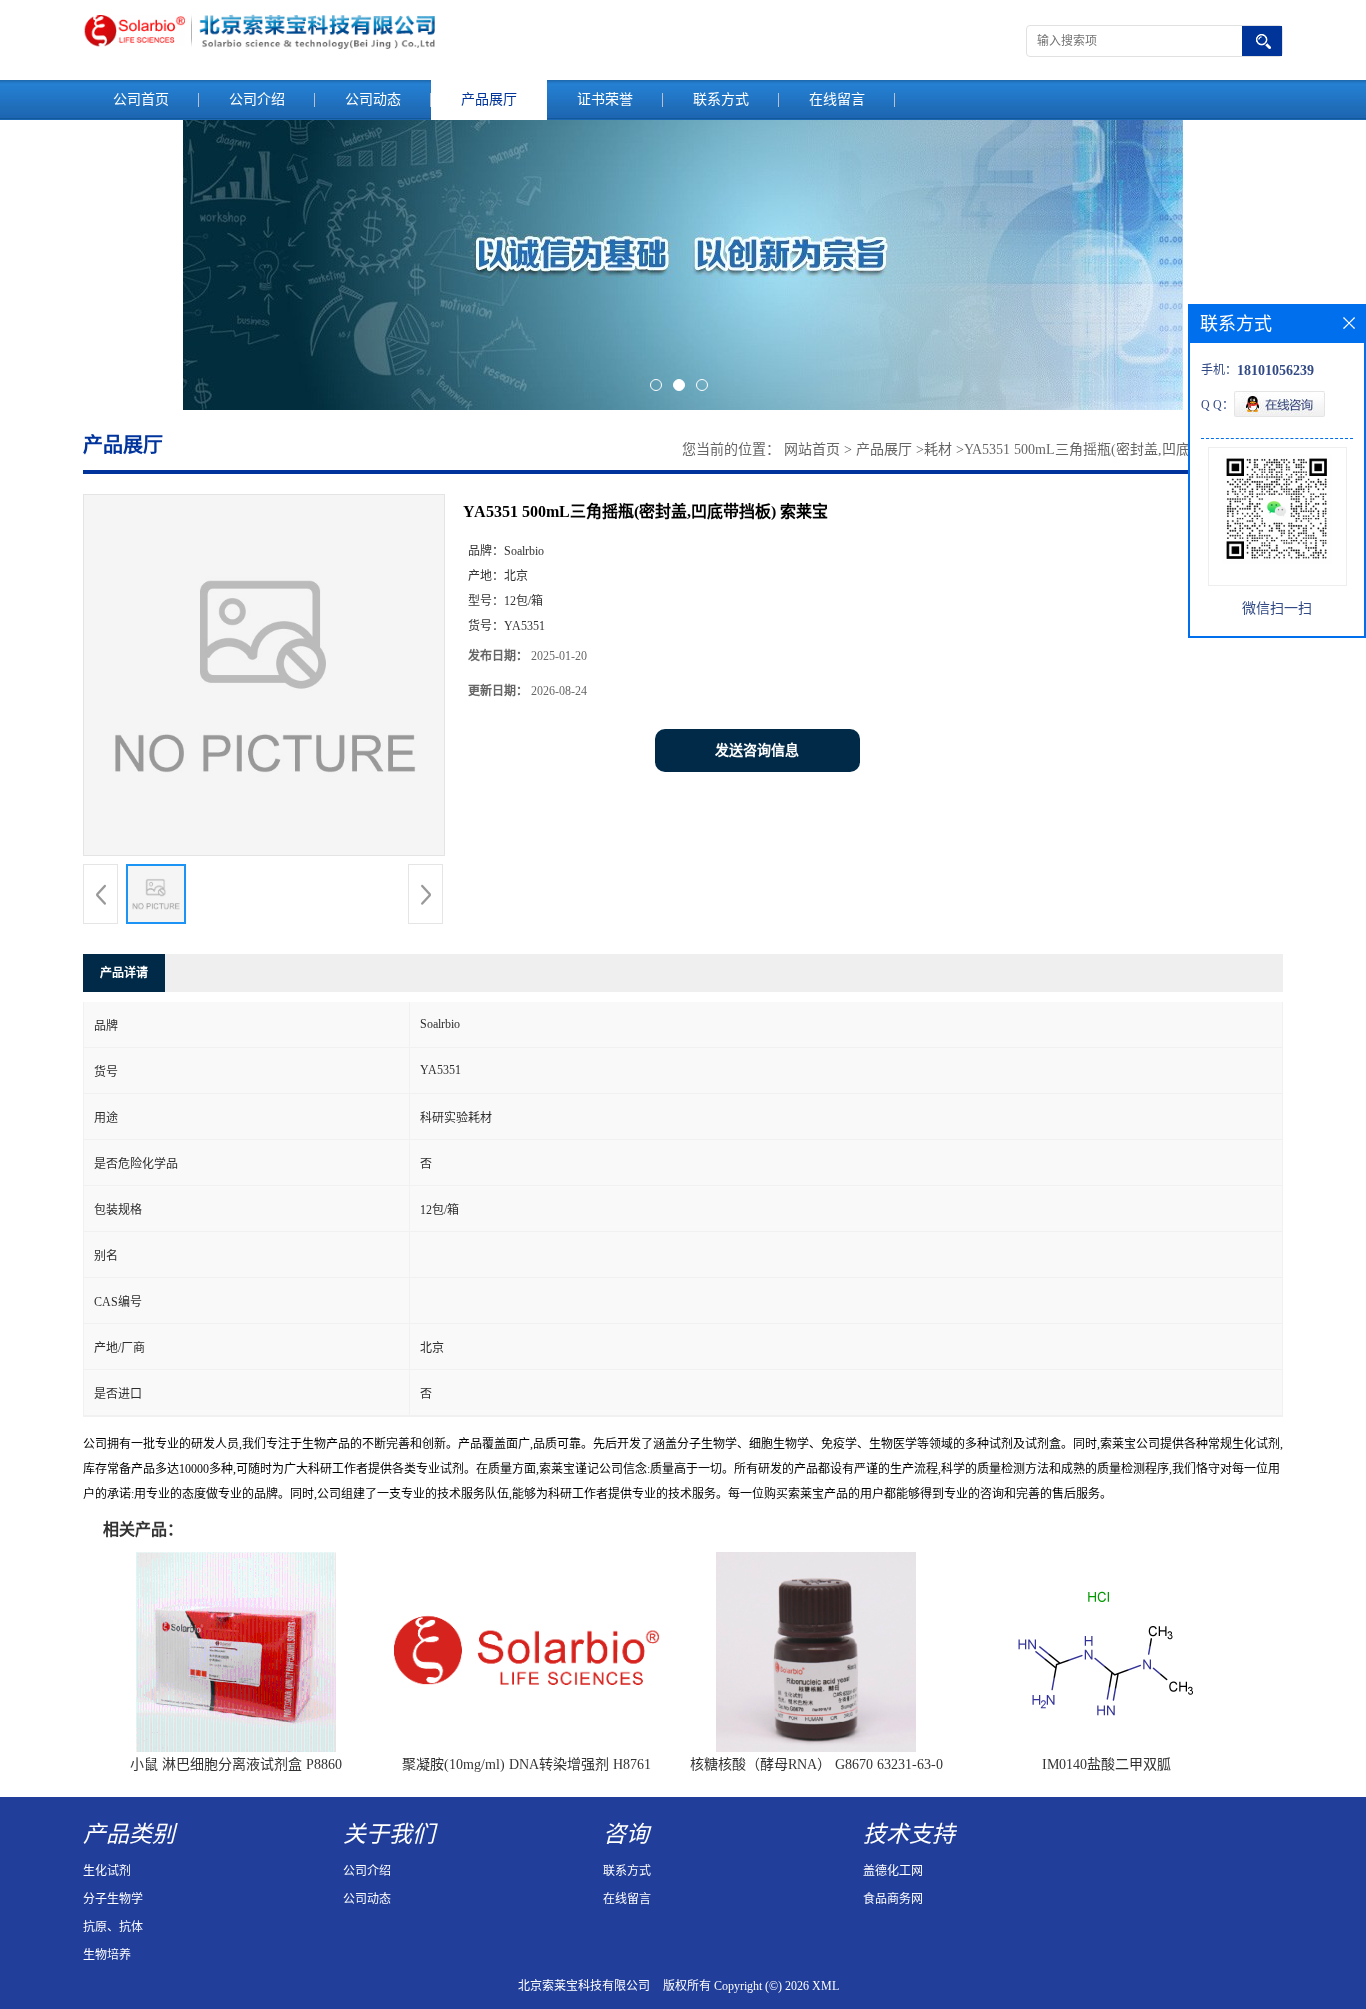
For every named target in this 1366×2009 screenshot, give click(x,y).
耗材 (938, 449)
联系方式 (721, 99)
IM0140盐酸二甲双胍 (1106, 1764)
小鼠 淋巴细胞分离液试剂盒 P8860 (236, 1764)
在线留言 (837, 99)
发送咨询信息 (757, 750)
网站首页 (812, 449)
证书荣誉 (605, 99)
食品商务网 (893, 1899)
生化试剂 (107, 1871)
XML (825, 1986)
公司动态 (373, 99)
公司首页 (141, 99)
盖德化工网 (893, 1871)
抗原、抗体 (113, 1927)
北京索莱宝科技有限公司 (584, 1986)
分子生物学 (113, 1899)
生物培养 (107, 1955)
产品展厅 (489, 99)
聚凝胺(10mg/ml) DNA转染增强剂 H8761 (526, 1764)
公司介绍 (257, 99)
